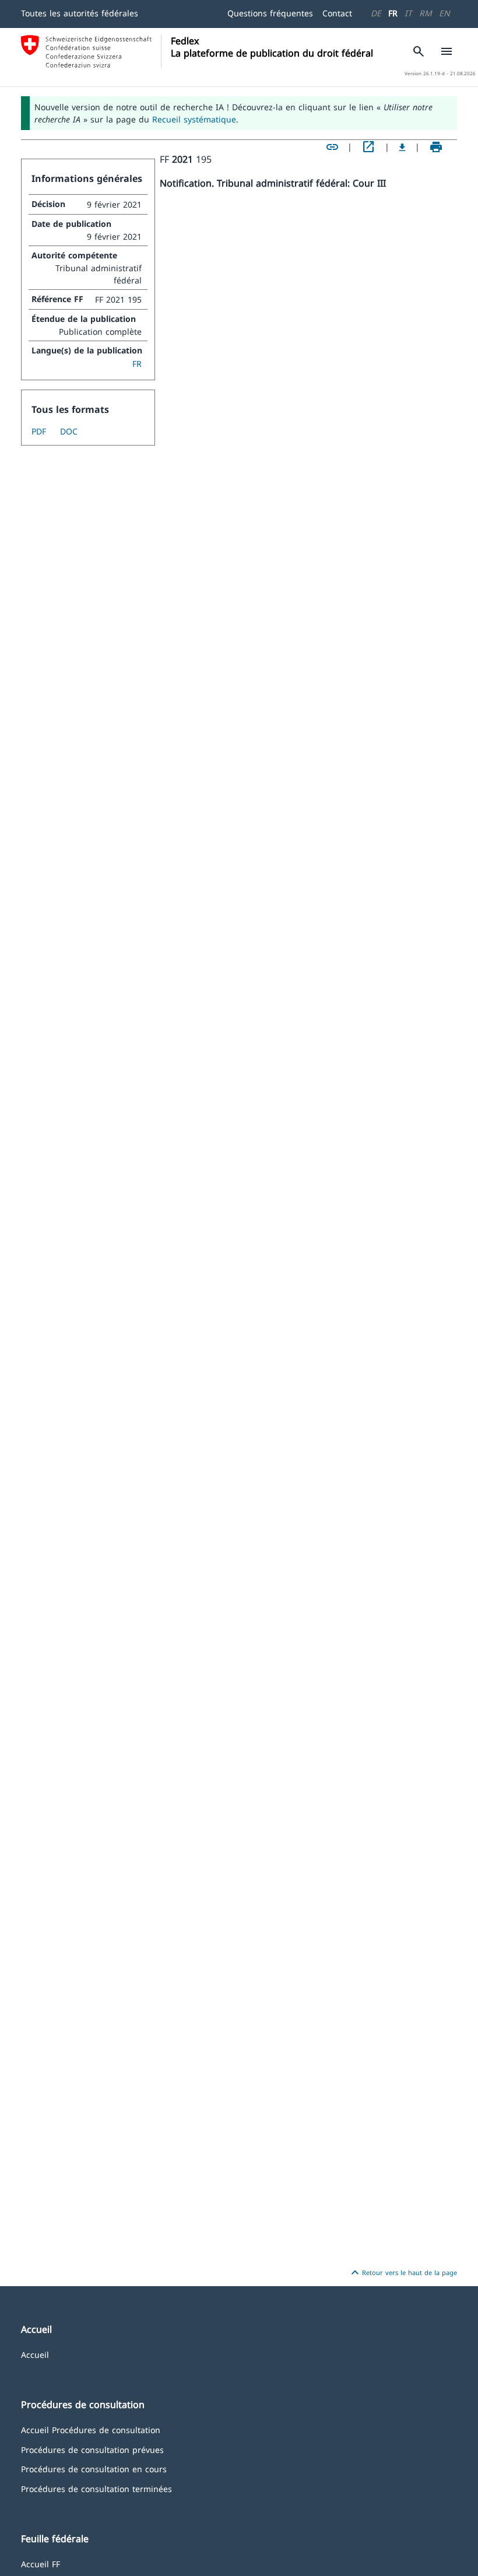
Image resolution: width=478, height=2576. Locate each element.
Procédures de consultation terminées (96, 2488)
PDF (39, 431)
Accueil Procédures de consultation (91, 2429)
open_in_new (368, 147)
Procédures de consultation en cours (94, 2468)
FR (393, 13)
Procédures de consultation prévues (92, 2449)
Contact (337, 13)
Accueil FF (41, 2563)
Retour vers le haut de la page (403, 2273)
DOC (69, 431)
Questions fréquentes (270, 13)
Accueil (35, 2354)
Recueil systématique (194, 119)
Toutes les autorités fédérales (80, 13)
